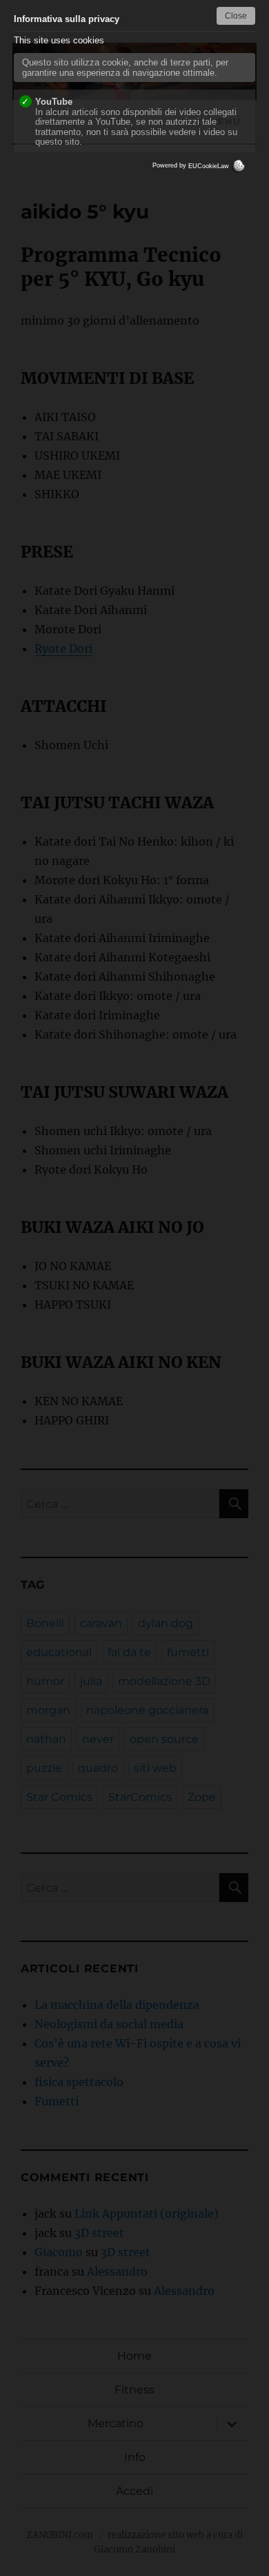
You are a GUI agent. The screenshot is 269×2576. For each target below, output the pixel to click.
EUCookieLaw (210, 166)
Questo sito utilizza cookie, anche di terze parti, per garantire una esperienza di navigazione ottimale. (125, 68)
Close (236, 16)
